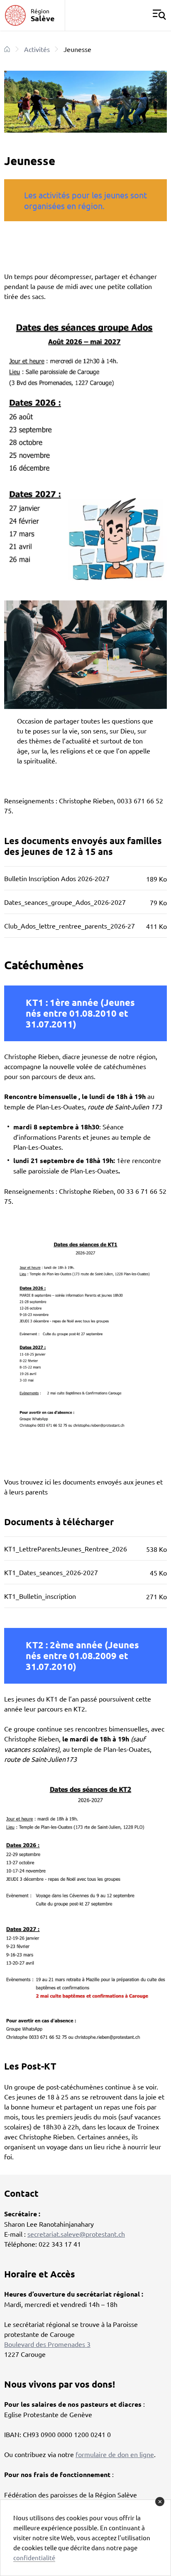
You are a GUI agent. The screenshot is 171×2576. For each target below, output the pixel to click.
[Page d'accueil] (7, 49)
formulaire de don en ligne (115, 2454)
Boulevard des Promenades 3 (47, 2344)
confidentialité (34, 2557)
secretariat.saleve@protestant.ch (76, 2234)
